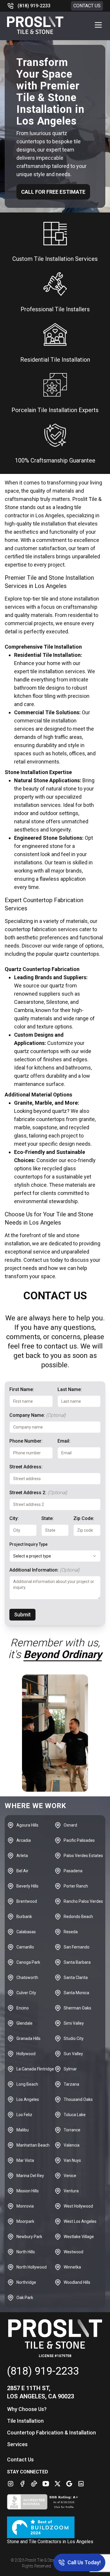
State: (48, 1518)
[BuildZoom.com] (55, 2527)
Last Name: (70, 1389)
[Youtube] (46, 2484)
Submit (22, 1615)
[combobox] (55, 1556)
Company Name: (38, 1415)
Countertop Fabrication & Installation (51, 2433)
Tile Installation (25, 2421)
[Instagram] (11, 2484)
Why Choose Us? (27, 2409)
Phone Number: (26, 1441)
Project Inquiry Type (28, 1544)
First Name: (22, 1389)
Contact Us (87, 6)
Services (17, 2444)
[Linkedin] (81, 2484)
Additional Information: (44, 1570)
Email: (64, 1441)
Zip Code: (84, 1518)
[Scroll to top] (12, 2564)
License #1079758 (55, 2356)
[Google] (69, 2484)
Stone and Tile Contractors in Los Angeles (50, 2542)
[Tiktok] (34, 2484)
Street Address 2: (38, 1493)
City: (14, 1518)
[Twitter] (57, 2484)
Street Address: (26, 1467)
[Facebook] (22, 2484)
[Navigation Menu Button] (98, 25)
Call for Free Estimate (53, 192)
